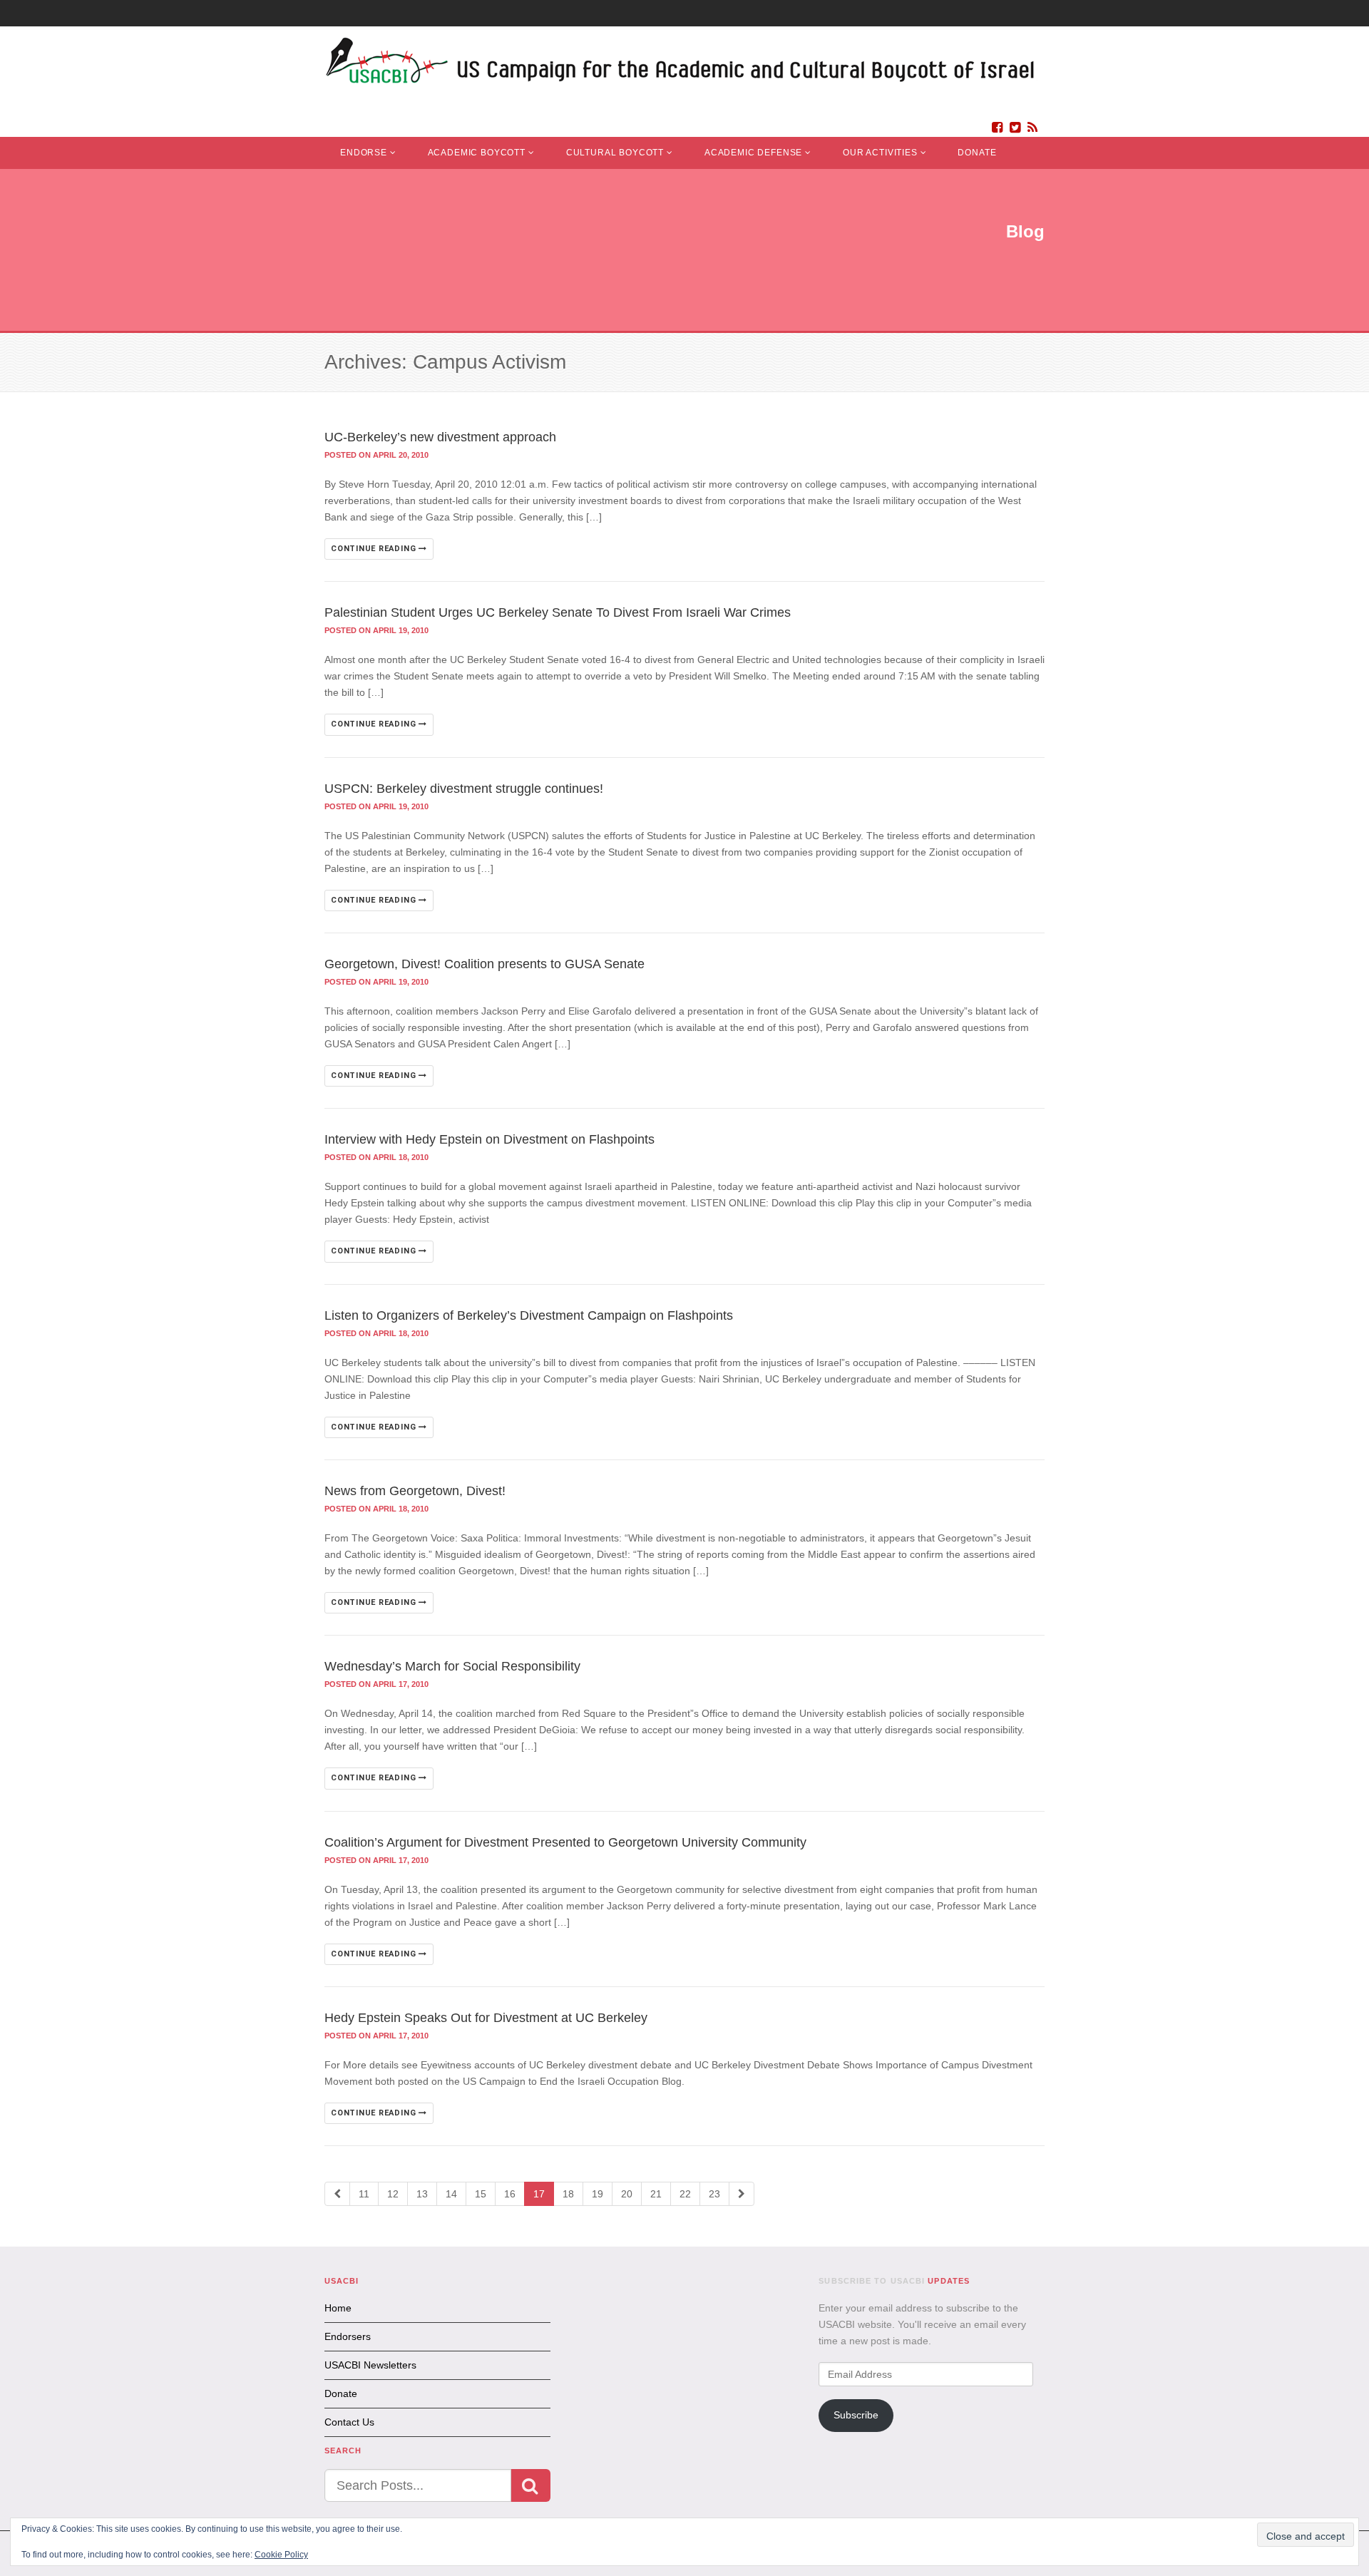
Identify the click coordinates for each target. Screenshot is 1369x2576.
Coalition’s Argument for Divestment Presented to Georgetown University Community (565, 1842)
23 (714, 2194)
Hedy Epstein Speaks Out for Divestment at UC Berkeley (486, 2018)
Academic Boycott (477, 153)
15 (481, 2194)
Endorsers (348, 2336)
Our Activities (880, 153)
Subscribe (856, 2415)
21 (656, 2194)
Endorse (364, 153)
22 (685, 2194)
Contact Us (349, 2422)
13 (422, 2194)
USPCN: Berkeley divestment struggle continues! (464, 789)
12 (393, 2194)
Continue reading (375, 549)
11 (364, 2194)
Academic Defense (753, 153)
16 (510, 2194)
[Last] (742, 2194)
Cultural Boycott (615, 153)
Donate (977, 153)
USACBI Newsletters (370, 2365)
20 (627, 2194)
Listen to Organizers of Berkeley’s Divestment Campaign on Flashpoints (529, 1315)
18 (568, 2194)
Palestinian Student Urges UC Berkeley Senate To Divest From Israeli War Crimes (558, 612)
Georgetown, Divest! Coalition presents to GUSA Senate (484, 964)
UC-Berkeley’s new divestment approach (440, 437)
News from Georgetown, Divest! (415, 1491)
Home (338, 2308)
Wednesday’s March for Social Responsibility (452, 1666)
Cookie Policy (281, 2555)
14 (451, 2194)
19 (598, 2194)
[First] (337, 2194)
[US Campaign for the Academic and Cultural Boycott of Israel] (681, 65)
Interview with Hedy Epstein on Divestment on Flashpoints (489, 1139)
